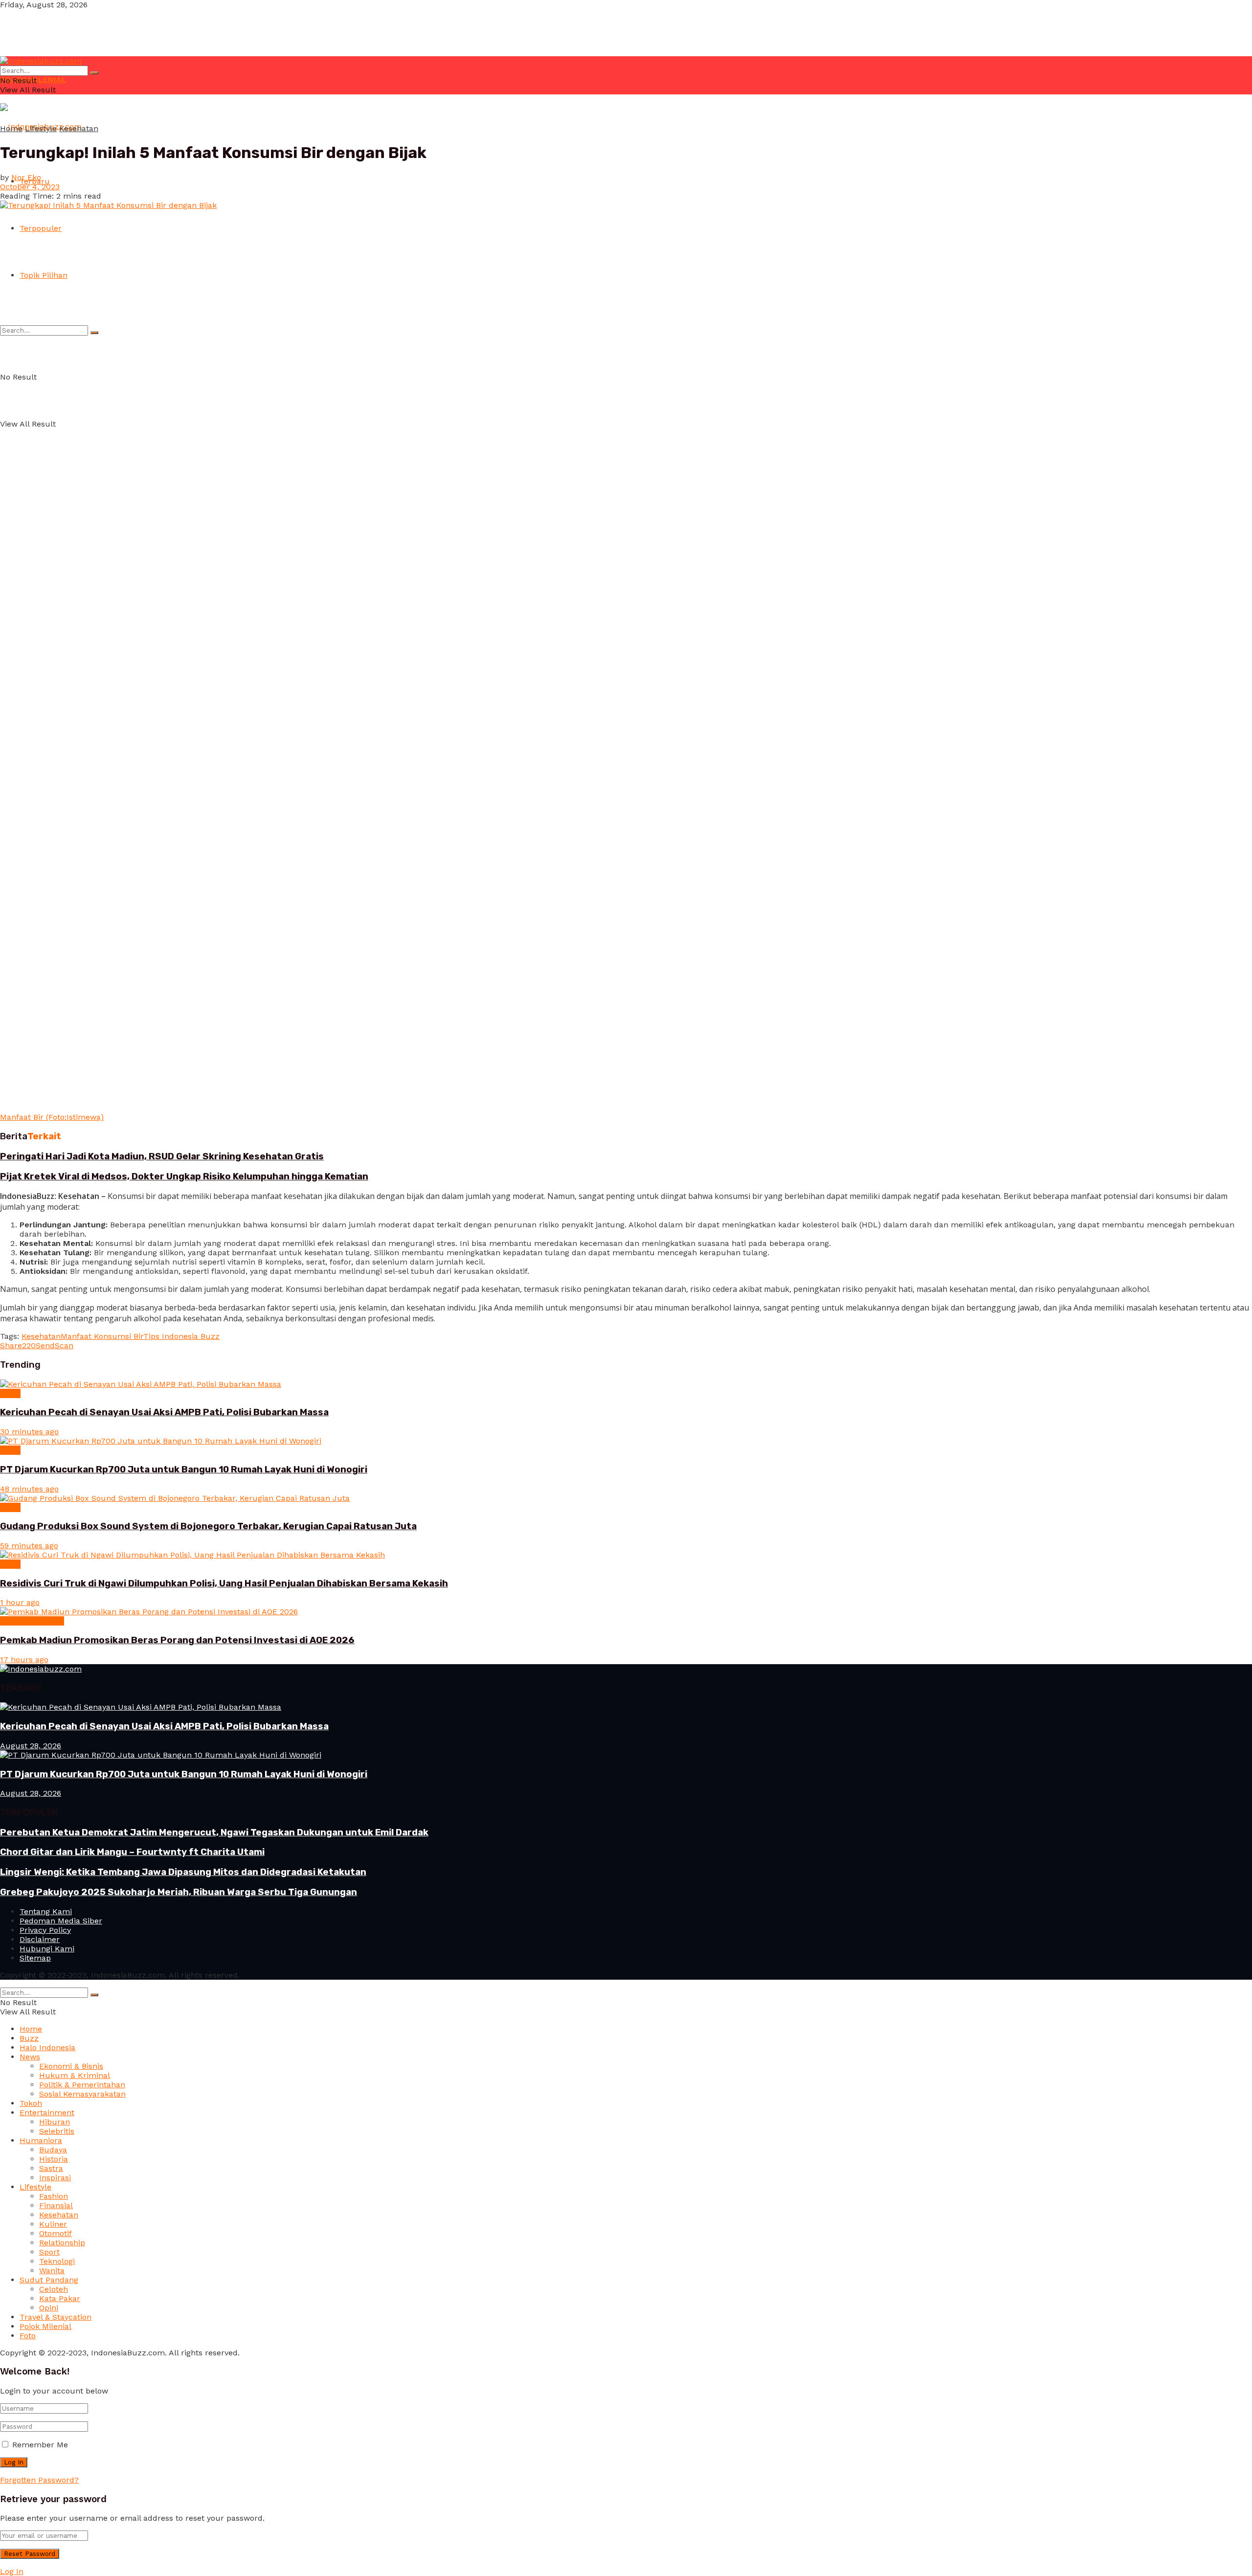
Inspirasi (55, 2178)
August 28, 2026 (31, 1746)
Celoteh (54, 2289)
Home (11, 128)
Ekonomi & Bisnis (32, 1621)
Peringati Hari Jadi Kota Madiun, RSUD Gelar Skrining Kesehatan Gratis (162, 1156)
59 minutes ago (29, 1546)
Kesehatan (79, 128)
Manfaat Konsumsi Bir (102, 1336)
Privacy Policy (45, 1930)
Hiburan (55, 2122)
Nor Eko (26, 177)
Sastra (51, 2168)
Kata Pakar (60, 2298)
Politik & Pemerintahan (82, 2085)
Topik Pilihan (44, 275)
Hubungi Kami (47, 1949)
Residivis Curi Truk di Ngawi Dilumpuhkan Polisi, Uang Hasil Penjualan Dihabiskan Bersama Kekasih (224, 1583)
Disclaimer (40, 1939)
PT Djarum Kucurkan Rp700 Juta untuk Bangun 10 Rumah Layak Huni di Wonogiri (184, 1469)
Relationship (62, 2243)
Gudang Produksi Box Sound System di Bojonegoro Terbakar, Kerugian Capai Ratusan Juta (208, 1526)
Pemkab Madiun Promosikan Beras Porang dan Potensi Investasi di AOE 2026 (177, 1640)
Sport (49, 2252)
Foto (28, 2336)
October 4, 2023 (30, 187)
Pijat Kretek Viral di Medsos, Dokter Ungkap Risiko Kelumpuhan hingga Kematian (184, 1176)
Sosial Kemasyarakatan (82, 2094)
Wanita (52, 2271)
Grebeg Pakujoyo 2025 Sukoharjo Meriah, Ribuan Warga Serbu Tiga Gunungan (179, 1892)
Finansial (56, 2205)
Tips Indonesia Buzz (181, 1336)
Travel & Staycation (56, 2317)
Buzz (29, 2038)
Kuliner (53, 2224)
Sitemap (35, 1958)
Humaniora (41, 2140)
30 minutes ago (29, 1432)
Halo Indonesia (47, 2047)
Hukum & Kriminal (75, 2075)
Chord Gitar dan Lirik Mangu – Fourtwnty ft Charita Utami (132, 1852)
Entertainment (47, 2113)
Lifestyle (41, 128)
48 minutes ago (29, 1489)
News (10, 1393)
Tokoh (31, 2103)
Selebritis (57, 2131)
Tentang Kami (46, 1911)
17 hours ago (24, 1660)
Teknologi (57, 2261)
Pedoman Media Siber (61, 1921)
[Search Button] (94, 333)
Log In (12, 2571)
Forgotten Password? (39, 2480)
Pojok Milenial (45, 2326)
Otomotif (56, 2233)
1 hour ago (20, 1602)
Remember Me (40, 2445)
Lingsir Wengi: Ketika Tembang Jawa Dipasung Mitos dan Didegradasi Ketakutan (183, 1872)
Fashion (54, 2196)
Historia (54, 2159)
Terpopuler (41, 228)
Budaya (53, 2150)
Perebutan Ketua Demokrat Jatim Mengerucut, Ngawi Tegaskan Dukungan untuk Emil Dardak (214, 1832)
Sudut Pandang (49, 2280)
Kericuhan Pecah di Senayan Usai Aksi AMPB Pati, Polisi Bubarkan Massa (164, 1412)
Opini (49, 2308)
